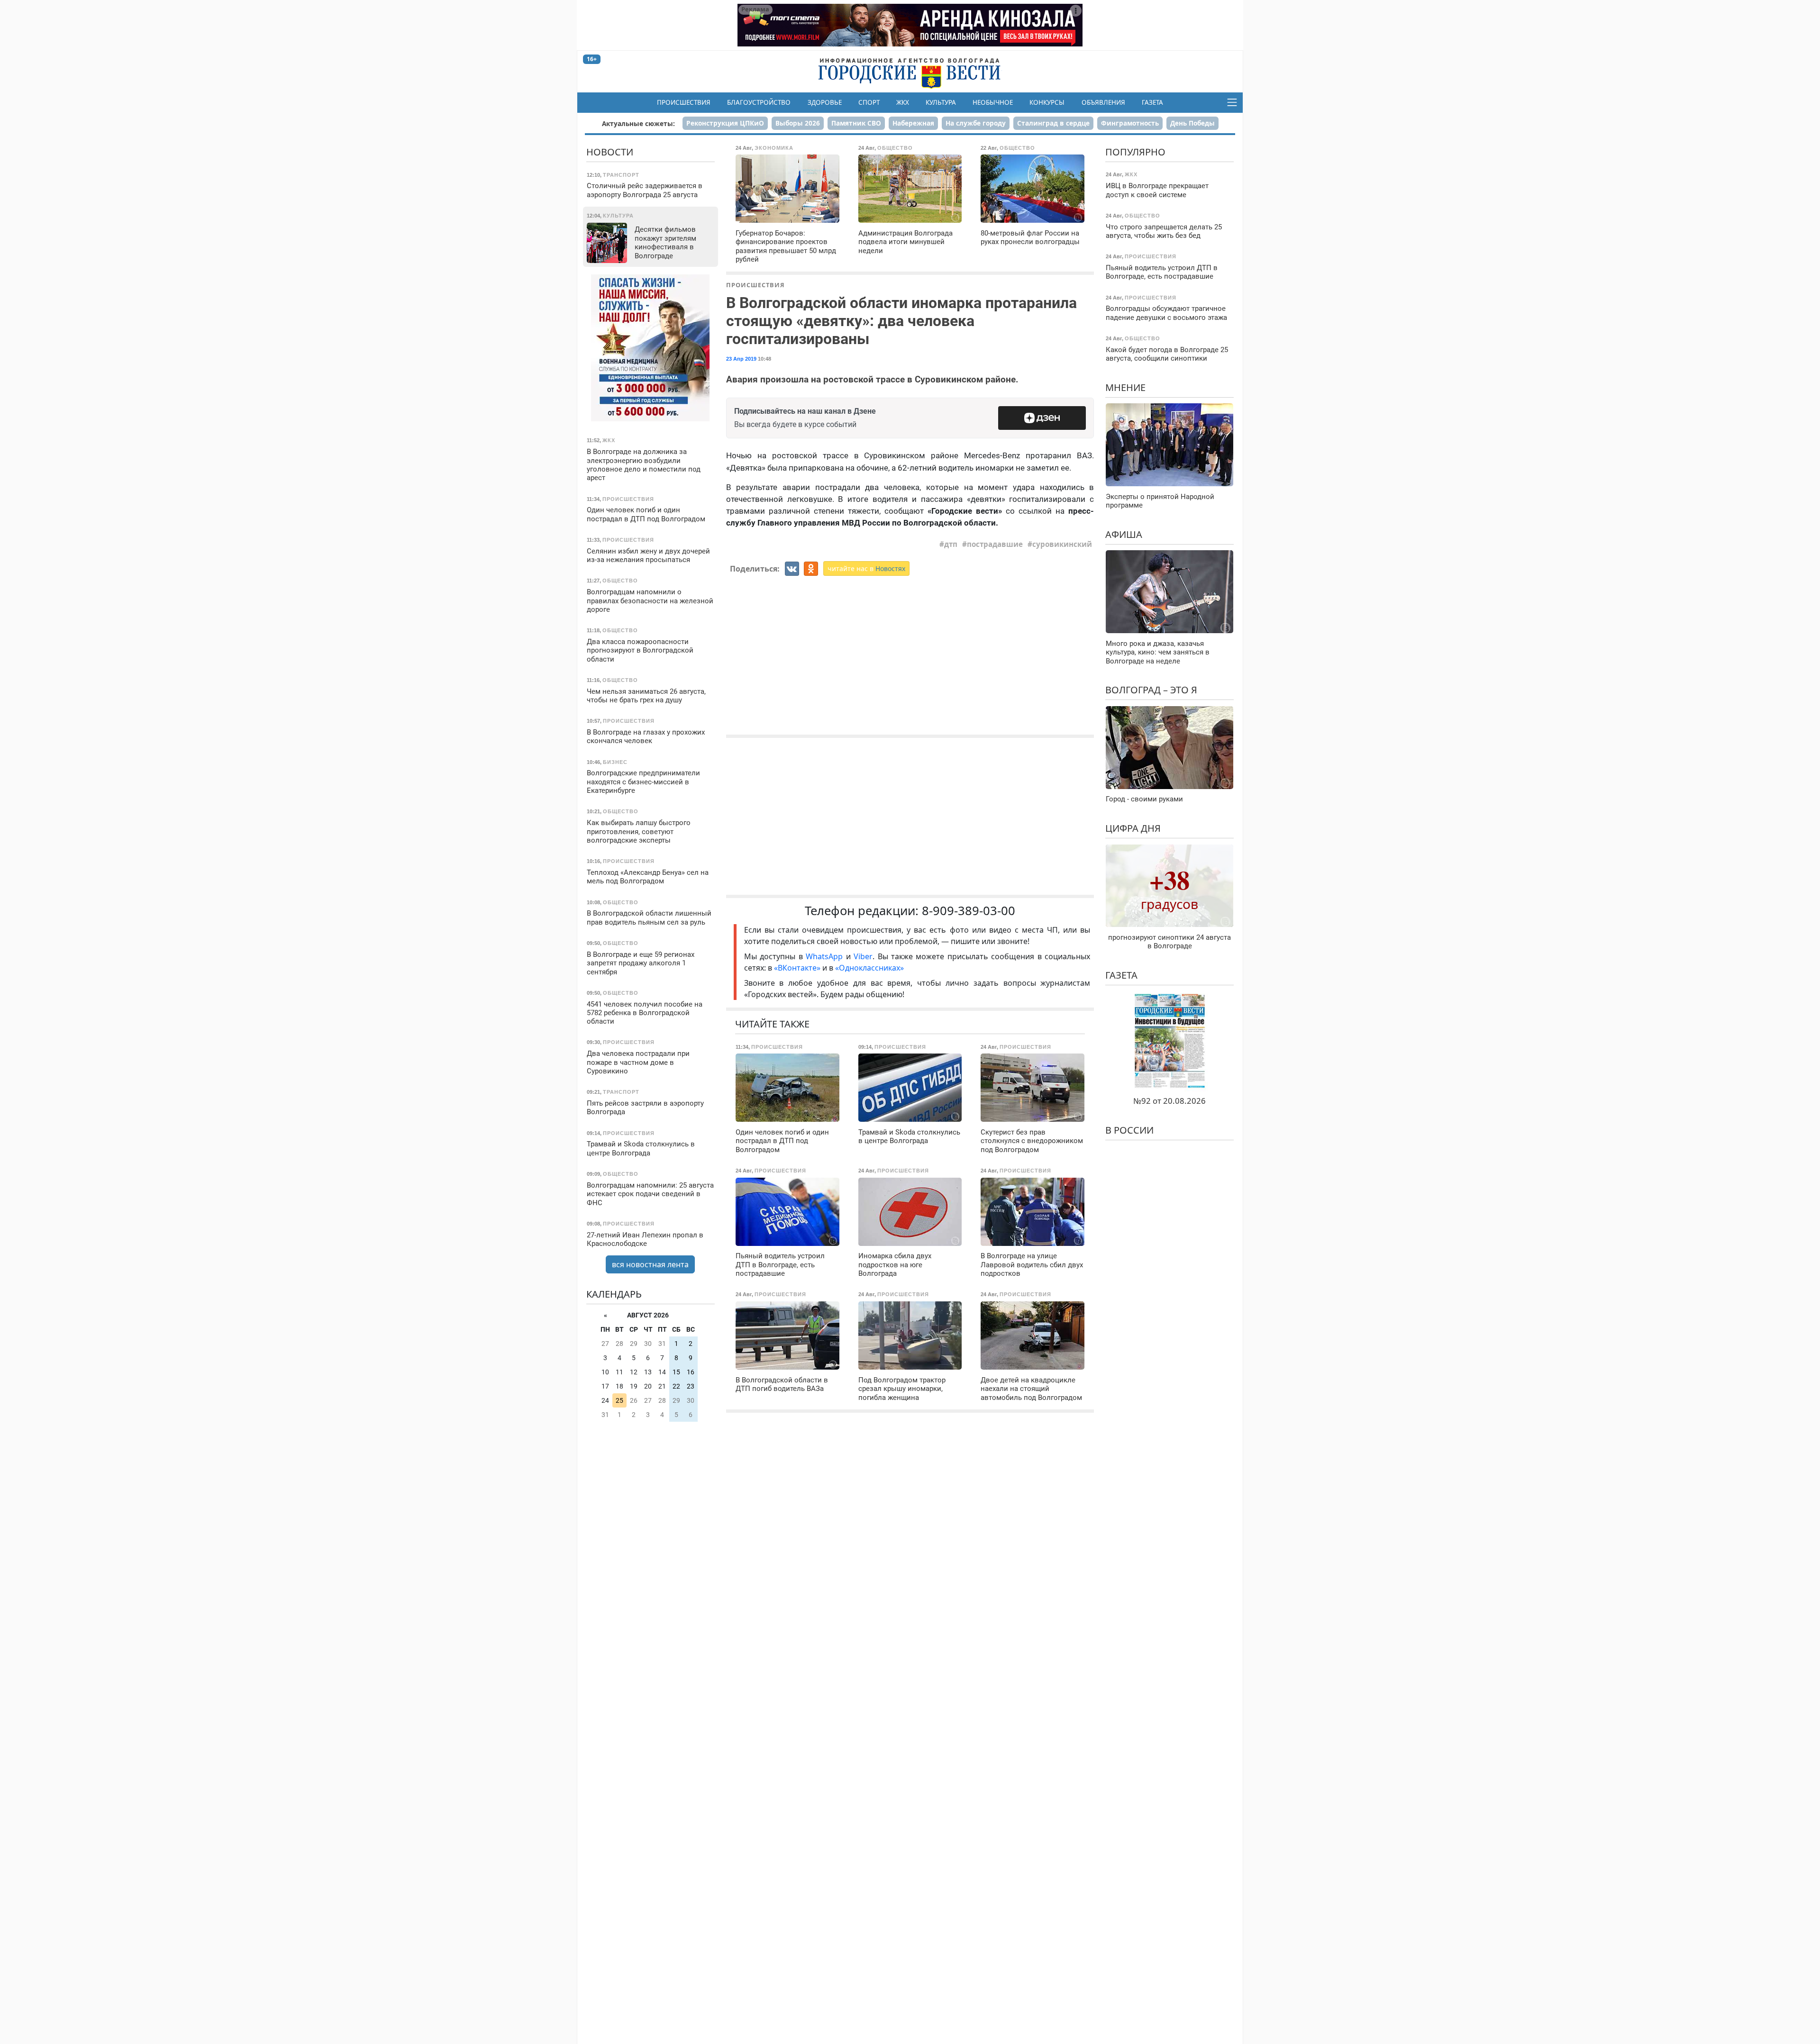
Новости (610, 152)
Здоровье (825, 102)
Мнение (1125, 387)
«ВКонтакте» (797, 968)
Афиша (1124, 534)
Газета (1152, 102)
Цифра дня (1133, 828)
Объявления (1103, 102)
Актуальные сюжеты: (638, 123)
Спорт (869, 102)
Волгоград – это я (1151, 690)
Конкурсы (1047, 102)
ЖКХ (903, 102)
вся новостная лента (650, 1264)
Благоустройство (759, 102)
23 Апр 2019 (741, 359)
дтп (951, 544)
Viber (863, 956)
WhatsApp (826, 956)
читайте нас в (866, 568)
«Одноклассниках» (869, 968)
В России (1129, 1130)
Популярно (1135, 152)
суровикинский (1062, 544)
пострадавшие (995, 544)
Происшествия (684, 102)
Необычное (993, 102)
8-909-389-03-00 (969, 911)
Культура (941, 102)
